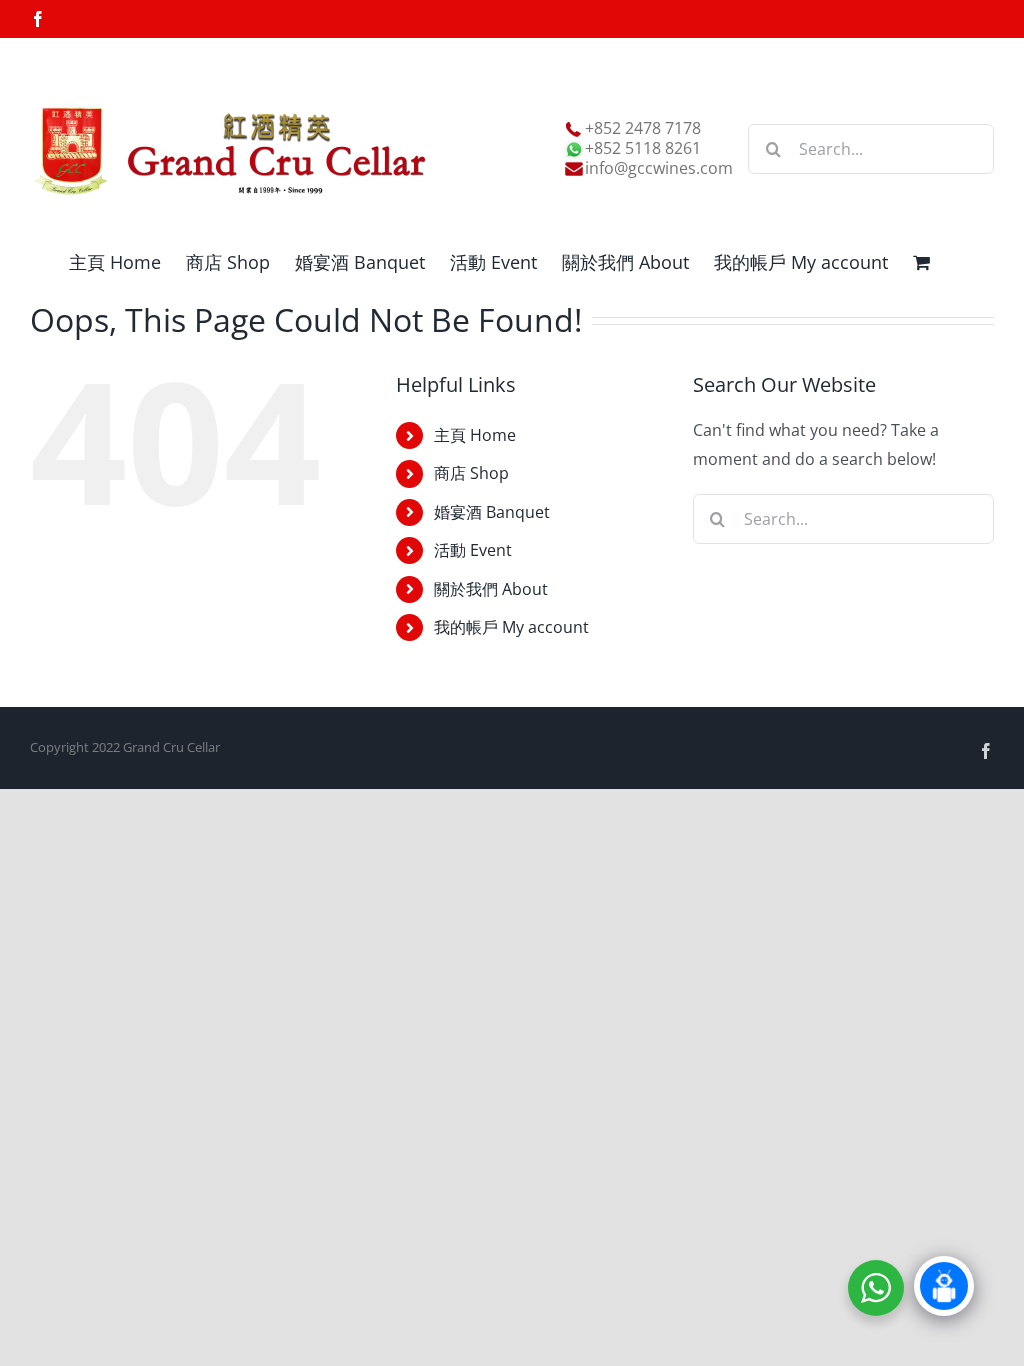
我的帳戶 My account (511, 627)
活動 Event (473, 550)
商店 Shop (471, 473)
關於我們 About (491, 589)
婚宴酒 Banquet (492, 512)
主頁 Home (475, 435)
